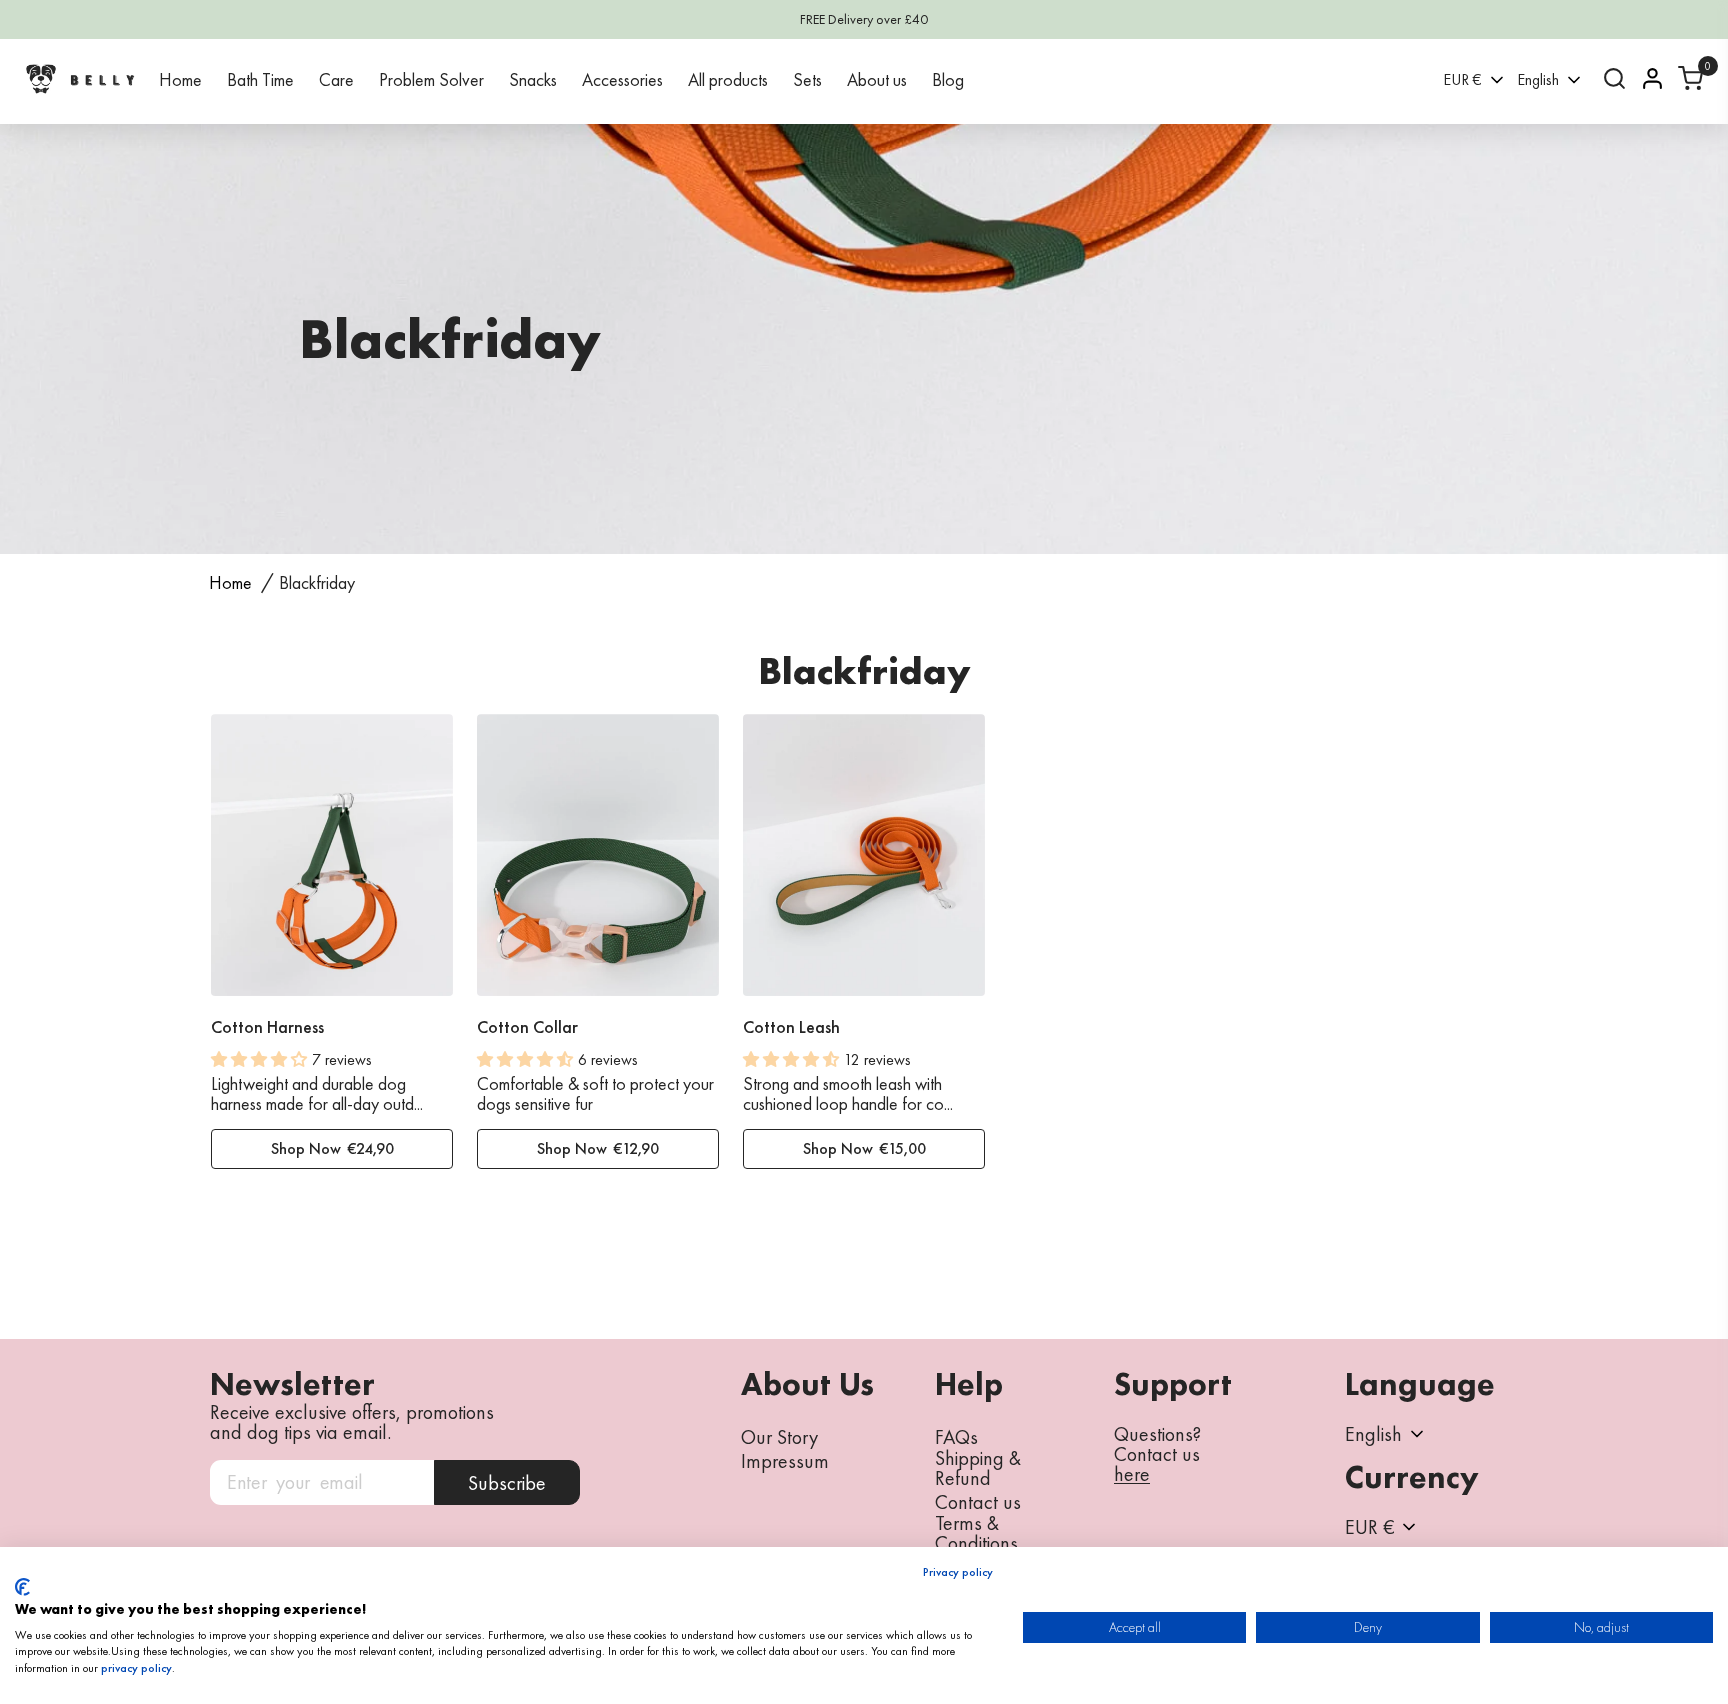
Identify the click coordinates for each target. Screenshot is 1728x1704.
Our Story (779, 1437)
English (1538, 79)
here (1132, 1475)
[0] (1690, 78)
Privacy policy (958, 1572)
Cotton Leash (791, 1026)
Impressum (785, 1461)
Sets (807, 79)
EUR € (1462, 79)
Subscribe (507, 1483)
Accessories (622, 79)
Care (336, 79)
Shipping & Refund (978, 1468)
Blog (948, 79)
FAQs (956, 1437)
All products (728, 79)
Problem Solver (431, 79)
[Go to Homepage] (80, 78)
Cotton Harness (267, 1026)
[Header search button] (1614, 78)
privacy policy (136, 1668)
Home (180, 79)
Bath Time (260, 79)
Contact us (978, 1502)
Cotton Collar (527, 1026)
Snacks (533, 79)
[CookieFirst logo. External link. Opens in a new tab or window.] (22, 1587)
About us (877, 79)
